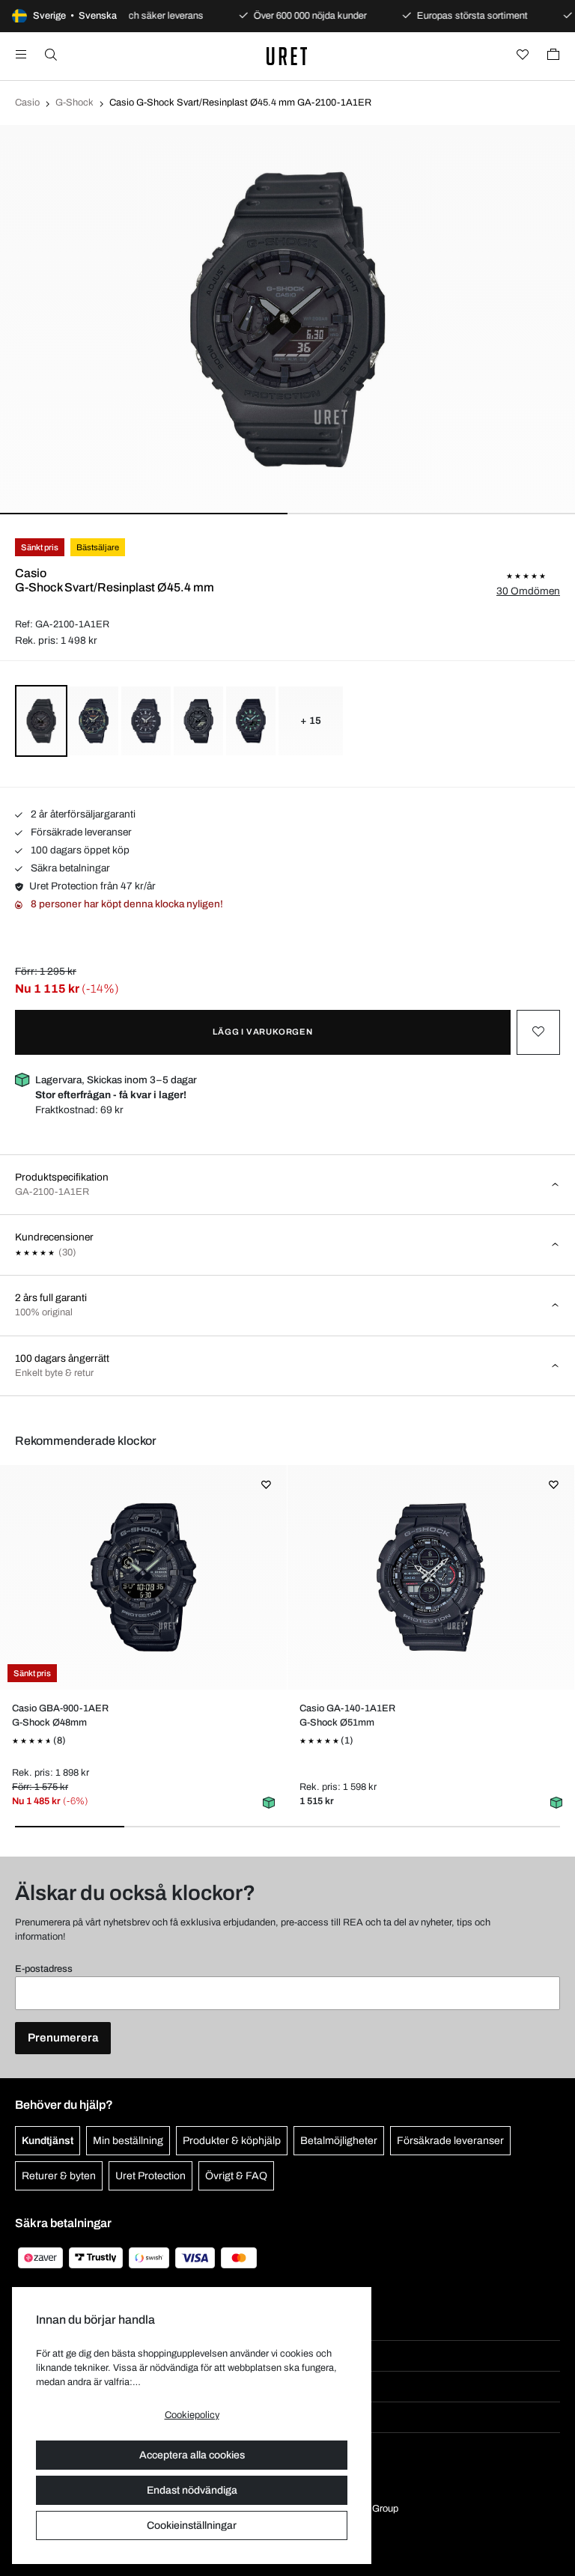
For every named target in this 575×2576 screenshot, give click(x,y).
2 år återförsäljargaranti (82, 814)
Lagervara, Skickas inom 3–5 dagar (116, 1087)
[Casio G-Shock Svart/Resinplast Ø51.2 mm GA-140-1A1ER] (431, 1577)
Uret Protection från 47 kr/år (92, 886)
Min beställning (128, 2141)
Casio (27, 103)
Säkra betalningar (69, 868)
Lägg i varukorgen (263, 1032)
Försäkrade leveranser (80, 832)
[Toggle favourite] (538, 1032)
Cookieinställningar (192, 2525)
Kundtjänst (48, 2141)
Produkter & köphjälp (232, 2141)
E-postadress (44, 1969)
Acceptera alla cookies (192, 2455)
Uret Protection (150, 2176)
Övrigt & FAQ (236, 2176)
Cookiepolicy (192, 2415)
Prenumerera (63, 2038)
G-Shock (74, 103)
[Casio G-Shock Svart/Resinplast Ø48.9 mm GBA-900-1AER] (143, 1577)
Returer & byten (59, 2176)
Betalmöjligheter (339, 2141)
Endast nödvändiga (192, 2490)
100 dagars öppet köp (79, 850)
